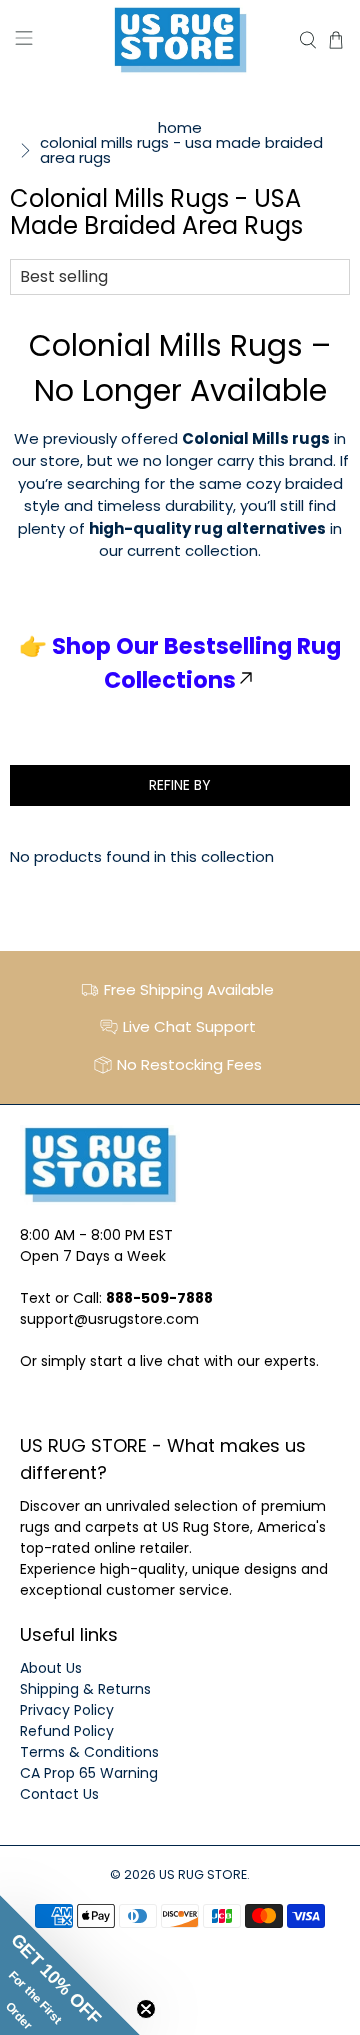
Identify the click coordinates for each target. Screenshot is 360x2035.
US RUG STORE (203, 1874)
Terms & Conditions (89, 1752)
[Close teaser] (146, 2009)
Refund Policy (67, 1731)
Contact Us (59, 1794)
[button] (70, 1965)
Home (180, 127)
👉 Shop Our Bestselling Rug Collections (180, 663)
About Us (51, 1668)
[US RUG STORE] (180, 40)
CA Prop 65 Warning (89, 1773)
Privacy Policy (67, 1710)
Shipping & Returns (85, 1689)
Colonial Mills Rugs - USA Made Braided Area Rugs (181, 150)
